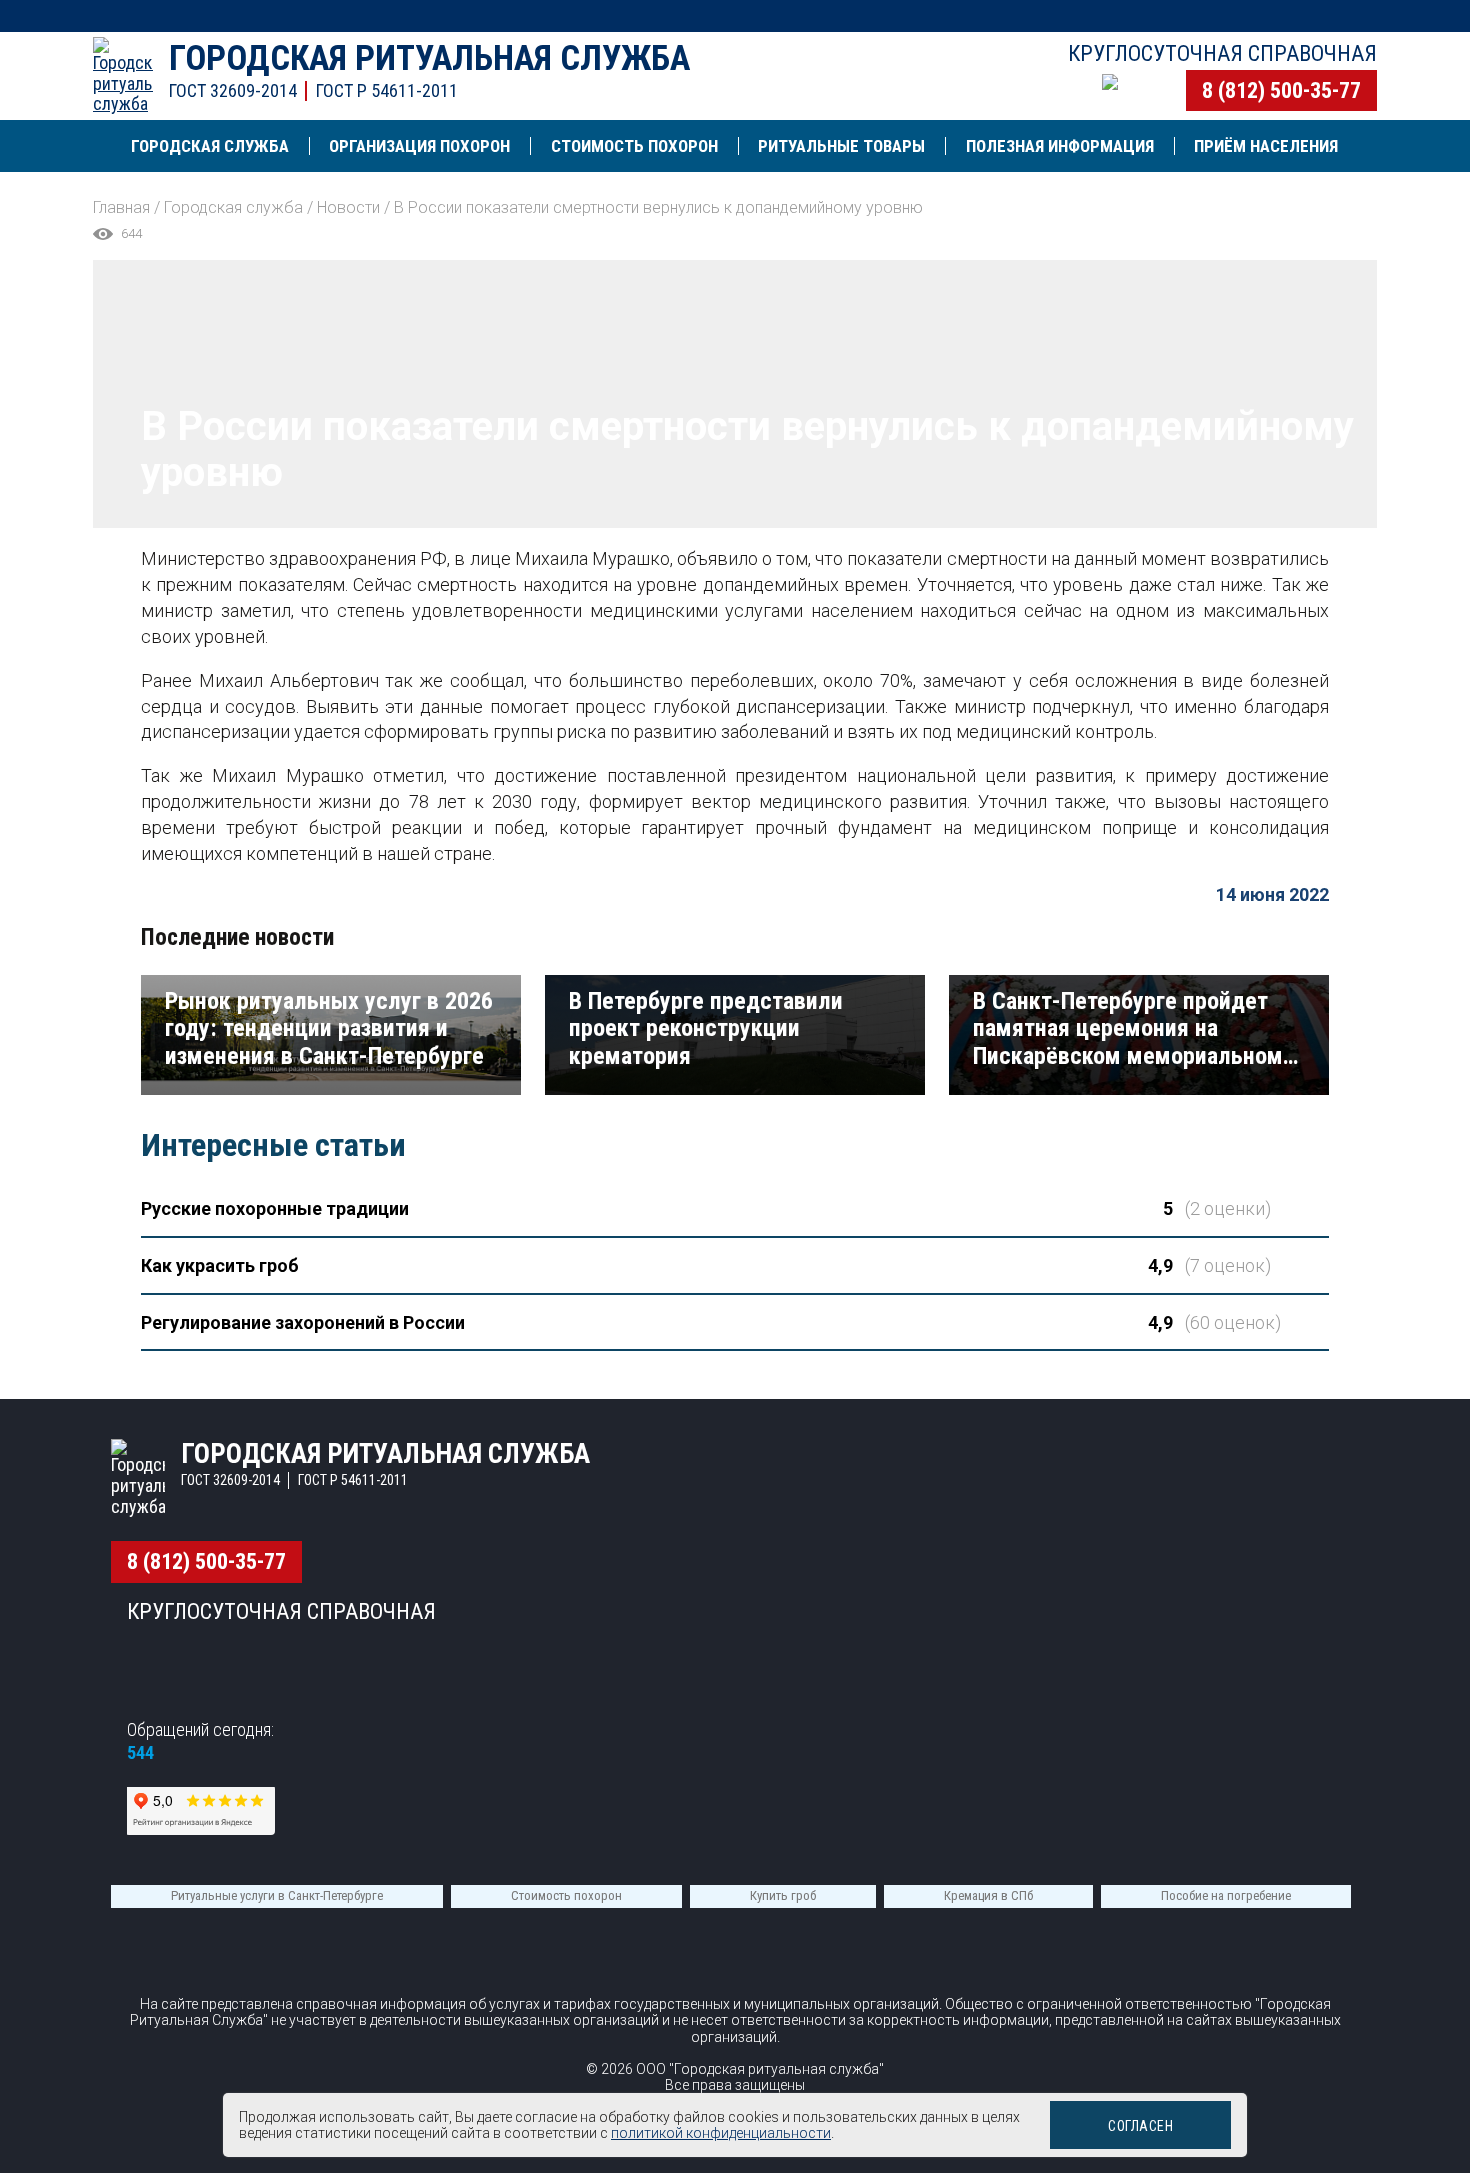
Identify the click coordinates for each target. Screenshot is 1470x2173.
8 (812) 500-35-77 (1281, 90)
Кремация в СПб (988, 1895)
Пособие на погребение (1226, 1895)
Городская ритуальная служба (429, 58)
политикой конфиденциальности (721, 2133)
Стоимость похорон (566, 1895)
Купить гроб (783, 1895)
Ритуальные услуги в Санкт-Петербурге (277, 1895)
